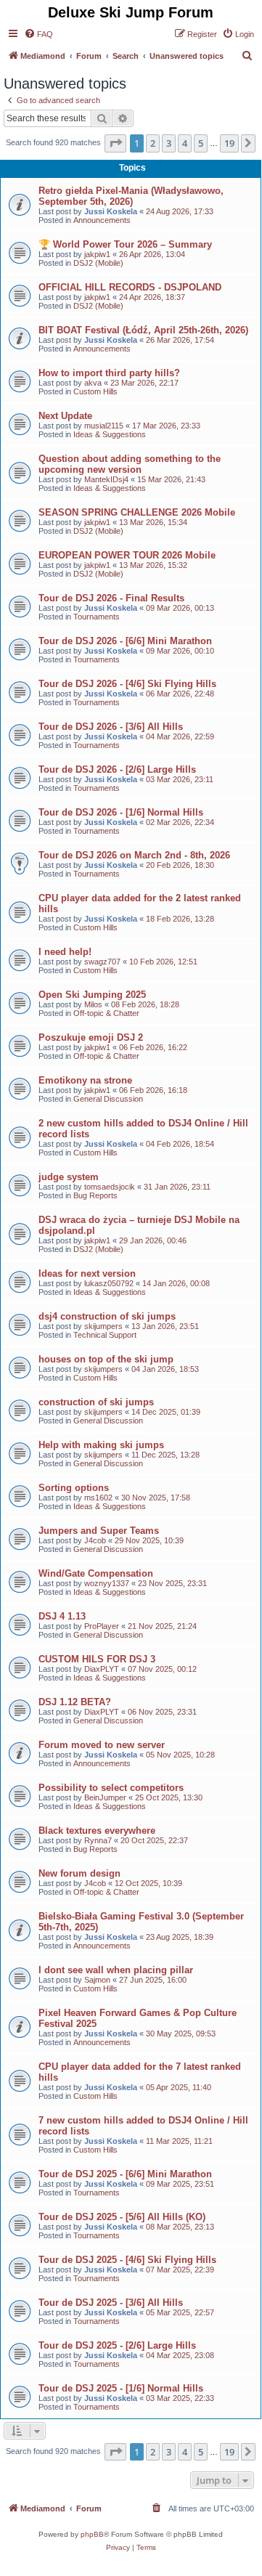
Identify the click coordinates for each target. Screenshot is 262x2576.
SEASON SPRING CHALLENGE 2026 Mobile (137, 512)
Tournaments (97, 617)
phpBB (92, 2534)
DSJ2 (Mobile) (98, 263)
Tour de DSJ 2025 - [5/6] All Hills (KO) (122, 2217)
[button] (115, 143)
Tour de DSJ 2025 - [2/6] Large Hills (117, 2345)
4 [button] (185, 143)
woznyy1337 (107, 1583)
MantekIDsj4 (106, 479)
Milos (93, 1004)
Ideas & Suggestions (110, 434)
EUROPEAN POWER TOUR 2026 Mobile (127, 555)
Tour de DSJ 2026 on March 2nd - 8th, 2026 (134, 855)
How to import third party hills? (109, 373)
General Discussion (108, 1099)
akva (93, 383)
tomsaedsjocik (110, 1187)
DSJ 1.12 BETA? (75, 1702)
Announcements (102, 220)
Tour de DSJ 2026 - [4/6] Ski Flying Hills (127, 684)
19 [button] (229, 143)
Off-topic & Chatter (106, 1013)
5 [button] (201, 143)
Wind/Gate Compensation (96, 1573)
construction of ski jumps (96, 1402)
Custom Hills (95, 391)
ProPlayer (102, 1626)
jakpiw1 (97, 254)
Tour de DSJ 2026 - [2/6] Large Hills (117, 769)
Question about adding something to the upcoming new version (130, 464)
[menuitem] (38, 34)
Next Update (65, 416)
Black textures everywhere (97, 1831)
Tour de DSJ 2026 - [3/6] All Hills (111, 727)
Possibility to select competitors (111, 1788)
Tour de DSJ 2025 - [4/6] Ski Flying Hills (127, 2260)
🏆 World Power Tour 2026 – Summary (125, 244)
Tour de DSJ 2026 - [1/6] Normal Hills (121, 812)
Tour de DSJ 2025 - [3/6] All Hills (111, 2303)
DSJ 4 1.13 (62, 1616)
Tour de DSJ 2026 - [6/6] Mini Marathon (125, 641)
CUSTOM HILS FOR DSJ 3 (97, 1659)
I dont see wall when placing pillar (116, 1970)
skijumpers (103, 1326)
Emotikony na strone (85, 1080)
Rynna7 (98, 1840)
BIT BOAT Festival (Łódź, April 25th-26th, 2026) (143, 330)
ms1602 (98, 1498)
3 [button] (169, 143)
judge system (69, 1177)
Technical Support (105, 1335)
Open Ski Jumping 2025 (92, 995)
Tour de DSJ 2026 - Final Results (111, 598)
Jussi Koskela (111, 211)
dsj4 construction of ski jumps (107, 1316)
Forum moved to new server (102, 1745)
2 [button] (153, 143)
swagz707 (102, 962)
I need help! (65, 952)
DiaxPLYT (102, 1669)
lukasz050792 (109, 1283)
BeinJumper (105, 1797)
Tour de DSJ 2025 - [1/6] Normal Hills (121, 2388)
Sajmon (97, 1980)
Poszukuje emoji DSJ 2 (91, 1037)
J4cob (95, 1540)
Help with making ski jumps (101, 1445)
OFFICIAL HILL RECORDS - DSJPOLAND (130, 287)
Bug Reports (95, 1195)
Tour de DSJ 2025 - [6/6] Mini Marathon (125, 2174)
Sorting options (74, 1488)
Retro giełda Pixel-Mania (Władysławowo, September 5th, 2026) (131, 196)
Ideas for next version (87, 1273)
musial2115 (104, 426)
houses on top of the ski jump (106, 1359)
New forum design (79, 1873)
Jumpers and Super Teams (99, 1531)
